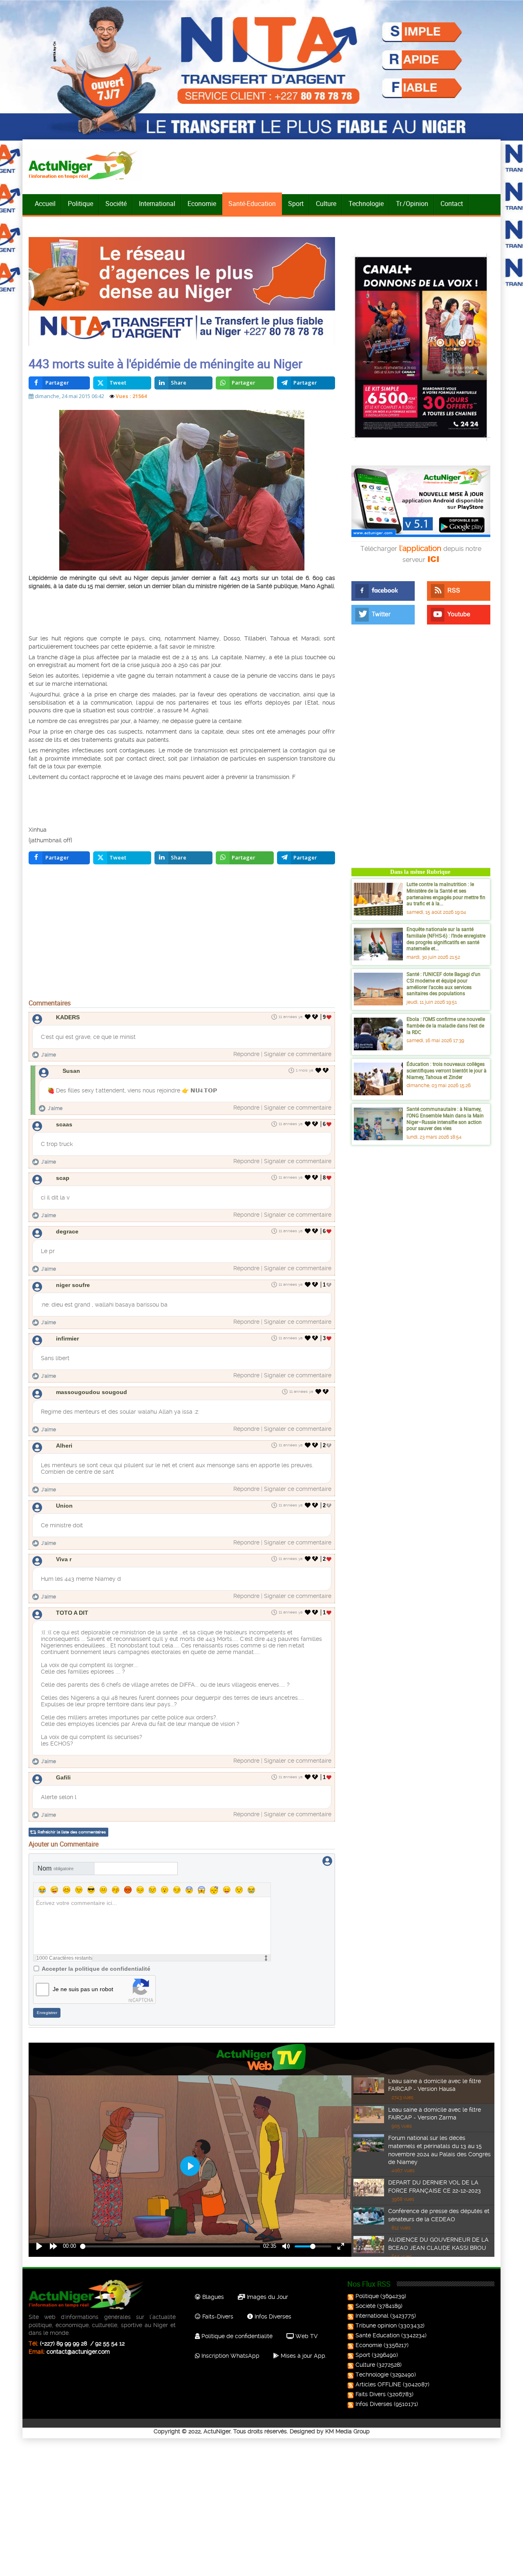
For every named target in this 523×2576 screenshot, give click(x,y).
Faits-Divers (217, 2316)
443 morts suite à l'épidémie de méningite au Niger (165, 364)
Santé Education (378, 2335)
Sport (296, 204)
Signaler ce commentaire (298, 1054)
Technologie (366, 204)
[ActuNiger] (85, 165)
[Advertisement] (172, 611)
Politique (80, 204)
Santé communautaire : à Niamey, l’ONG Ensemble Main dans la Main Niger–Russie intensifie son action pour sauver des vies (445, 1118)
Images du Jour (267, 2297)
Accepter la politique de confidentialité (96, 1969)
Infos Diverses (272, 2316)
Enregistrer (47, 2013)
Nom (56, 1868)
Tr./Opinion (412, 204)
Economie (202, 204)
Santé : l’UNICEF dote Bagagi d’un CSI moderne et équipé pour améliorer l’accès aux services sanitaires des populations (444, 984)
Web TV (306, 2336)
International (157, 204)
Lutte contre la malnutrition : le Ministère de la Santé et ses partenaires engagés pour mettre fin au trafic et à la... (446, 894)
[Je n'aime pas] (316, 1017)
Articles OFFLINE (378, 2384)
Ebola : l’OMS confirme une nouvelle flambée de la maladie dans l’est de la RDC (446, 1025)
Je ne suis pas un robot (83, 1989)
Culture (326, 204)
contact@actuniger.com (78, 2352)
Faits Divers (371, 2394)
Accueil (45, 204)
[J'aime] (308, 1017)
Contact (452, 204)
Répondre (246, 1054)
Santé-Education (252, 204)
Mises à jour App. (303, 2356)
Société (116, 204)
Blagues (212, 2297)
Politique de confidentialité (236, 2336)
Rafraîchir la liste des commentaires (72, 1832)
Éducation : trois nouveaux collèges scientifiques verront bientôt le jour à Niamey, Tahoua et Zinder (447, 1070)
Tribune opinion (376, 2325)
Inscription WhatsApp (230, 2356)
